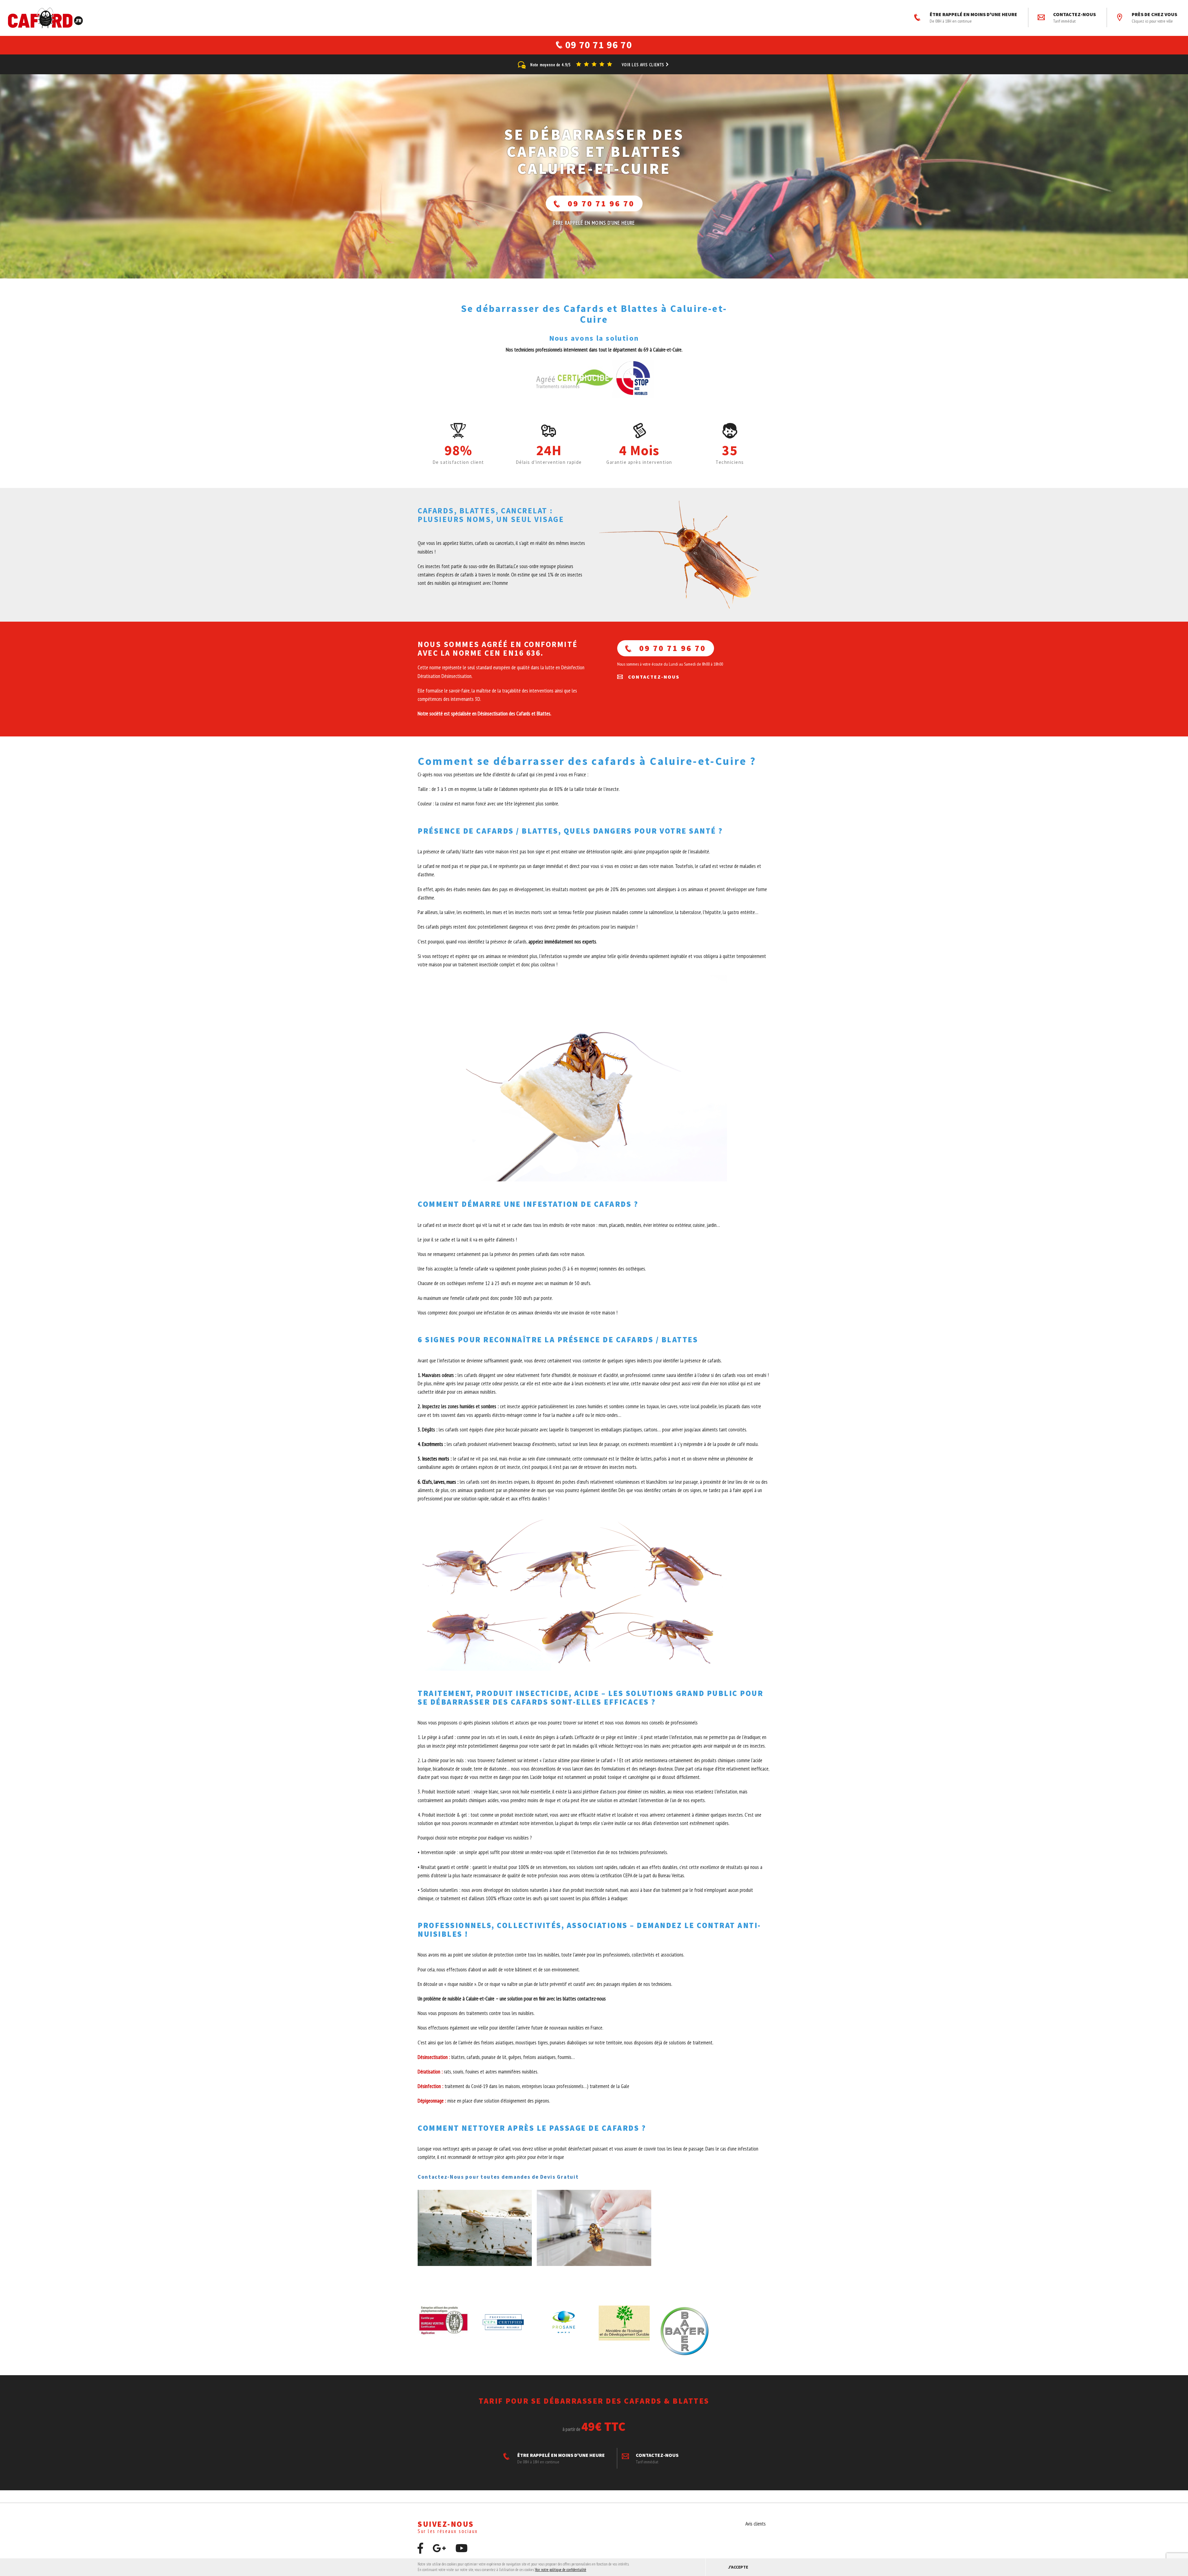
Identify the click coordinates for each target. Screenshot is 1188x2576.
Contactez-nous (1074, 17)
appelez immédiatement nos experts (562, 942)
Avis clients (755, 2524)
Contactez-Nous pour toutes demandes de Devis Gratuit (498, 2177)
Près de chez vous (1154, 17)
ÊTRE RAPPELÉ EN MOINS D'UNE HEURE (973, 17)
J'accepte (738, 2567)
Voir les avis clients (644, 65)
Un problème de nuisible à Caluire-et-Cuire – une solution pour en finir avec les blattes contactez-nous (512, 1999)
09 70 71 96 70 (601, 203)
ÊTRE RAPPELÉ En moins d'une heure (594, 223)
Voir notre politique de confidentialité (561, 2570)
